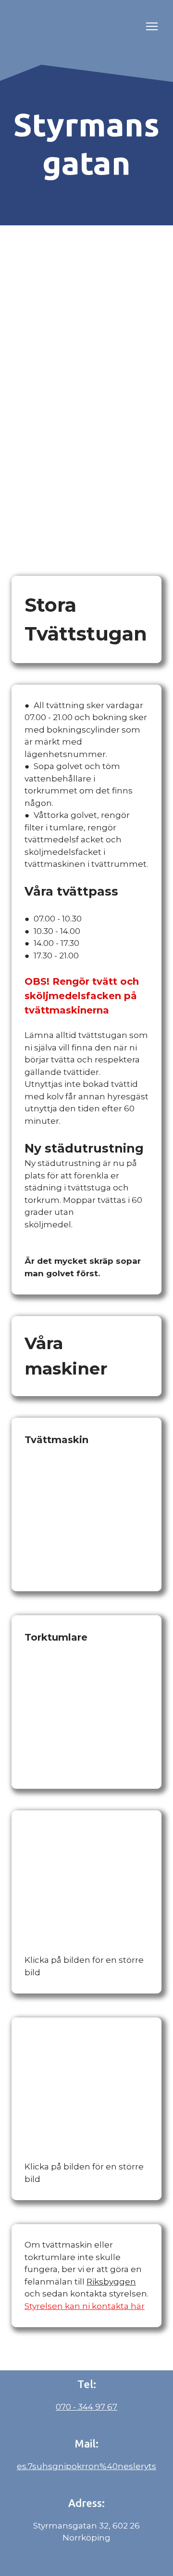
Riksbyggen (111, 2282)
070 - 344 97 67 (86, 2407)
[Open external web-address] (74, 26)
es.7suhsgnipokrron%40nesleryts (86, 2466)
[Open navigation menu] (152, 26)
